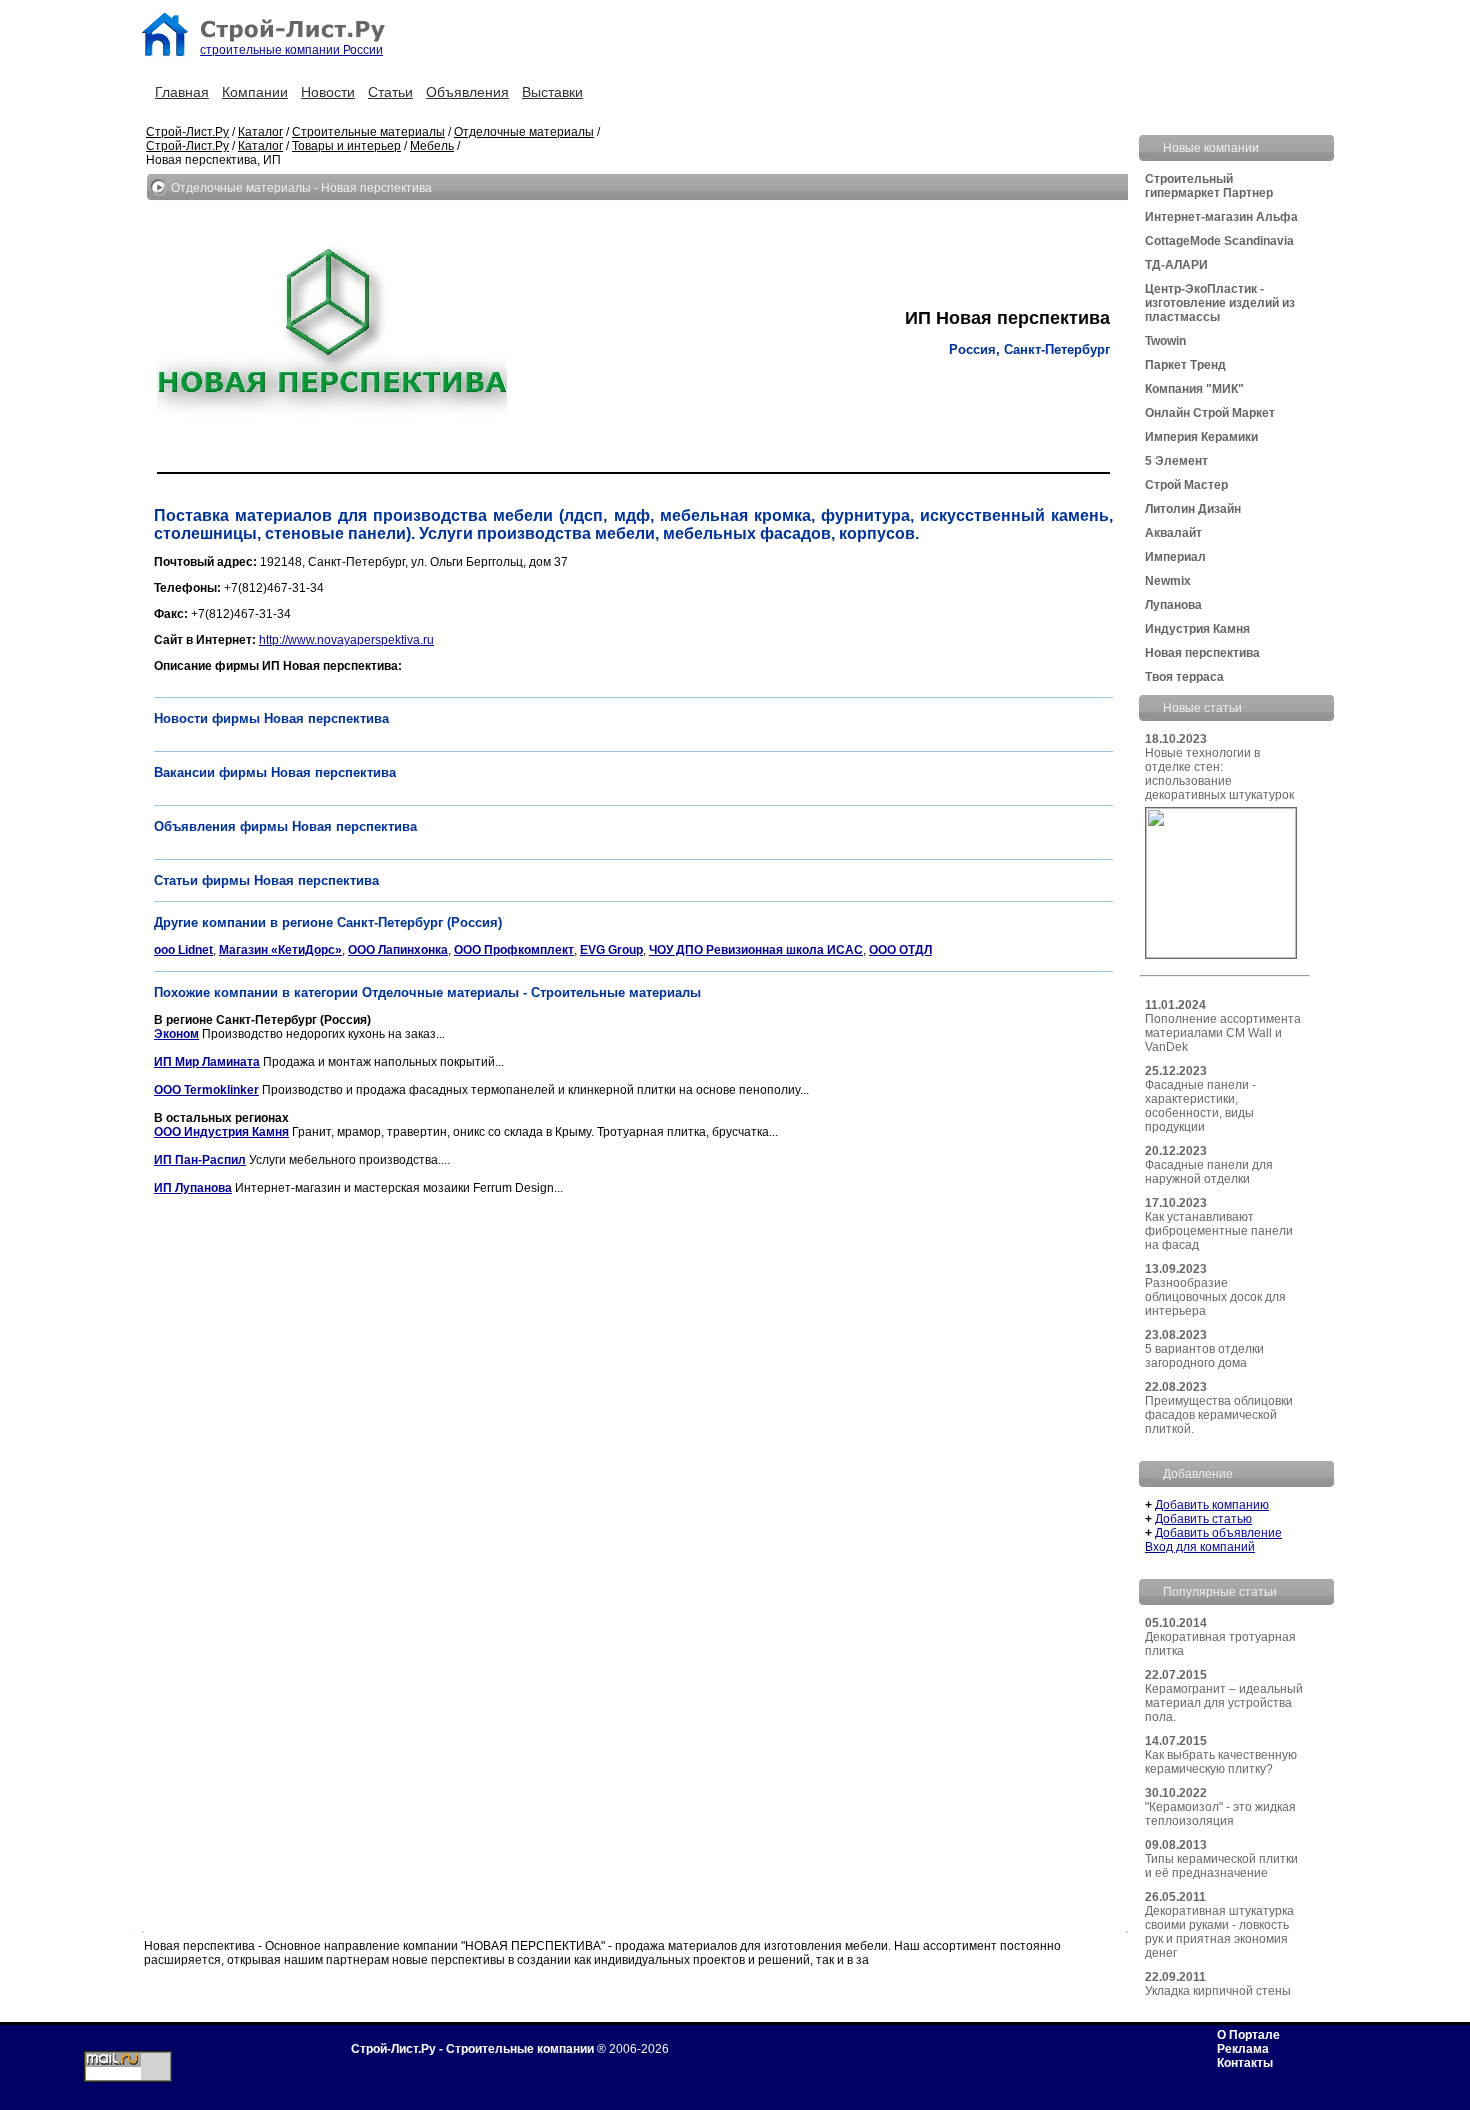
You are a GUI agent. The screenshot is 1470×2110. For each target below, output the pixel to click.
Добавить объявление (1218, 1533)
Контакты (1245, 2063)
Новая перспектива (1202, 653)
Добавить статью (1203, 1519)
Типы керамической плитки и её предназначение (1221, 1866)
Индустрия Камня (1197, 629)
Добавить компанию (1212, 1505)
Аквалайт (1173, 533)
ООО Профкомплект (514, 950)
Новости (328, 92)
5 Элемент (1176, 461)
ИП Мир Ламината (207, 1062)
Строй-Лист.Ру (187, 132)
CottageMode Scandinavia (1219, 241)
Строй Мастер (1186, 485)
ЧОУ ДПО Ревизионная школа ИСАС (756, 950)
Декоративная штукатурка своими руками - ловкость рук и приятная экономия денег (1219, 1932)
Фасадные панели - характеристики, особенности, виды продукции (1200, 1106)
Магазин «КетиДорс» (280, 950)
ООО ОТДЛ (900, 950)
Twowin (1165, 341)
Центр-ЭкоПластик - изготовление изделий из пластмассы (1220, 303)
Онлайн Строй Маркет (1210, 413)
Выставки (552, 92)
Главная (182, 92)
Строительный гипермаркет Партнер (1209, 186)
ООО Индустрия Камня (221, 1132)
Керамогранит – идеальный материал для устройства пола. (1224, 1703)
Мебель (432, 146)
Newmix (1168, 581)
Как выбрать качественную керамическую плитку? (1221, 1762)
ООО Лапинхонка (398, 950)
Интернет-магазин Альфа (1221, 217)
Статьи (390, 92)
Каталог (260, 132)
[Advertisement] (518, 1254)
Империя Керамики (1201, 437)
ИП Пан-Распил (200, 1160)
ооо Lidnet (183, 950)
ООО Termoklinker (206, 1090)
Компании (255, 92)
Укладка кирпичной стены (1218, 1991)
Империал (1175, 557)
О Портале (1248, 2035)
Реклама (1243, 2049)
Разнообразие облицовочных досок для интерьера (1215, 1297)
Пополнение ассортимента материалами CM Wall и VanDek (1223, 1033)
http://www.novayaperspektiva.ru (346, 640)
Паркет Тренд (1185, 365)
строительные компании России (291, 50)
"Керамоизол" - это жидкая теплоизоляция (1220, 1814)
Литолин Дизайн (1193, 509)
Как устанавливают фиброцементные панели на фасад (1219, 1231)
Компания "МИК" (1194, 389)
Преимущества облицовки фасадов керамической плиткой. (1219, 1415)
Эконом (176, 1034)
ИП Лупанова (193, 1188)
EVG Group (611, 950)
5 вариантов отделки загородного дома (1204, 1356)
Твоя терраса (1184, 677)
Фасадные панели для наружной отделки (1209, 1172)
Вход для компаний (1200, 1547)
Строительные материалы (368, 132)
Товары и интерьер (346, 146)
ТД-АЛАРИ (1176, 265)
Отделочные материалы (524, 132)
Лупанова (1173, 605)
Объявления (467, 92)
